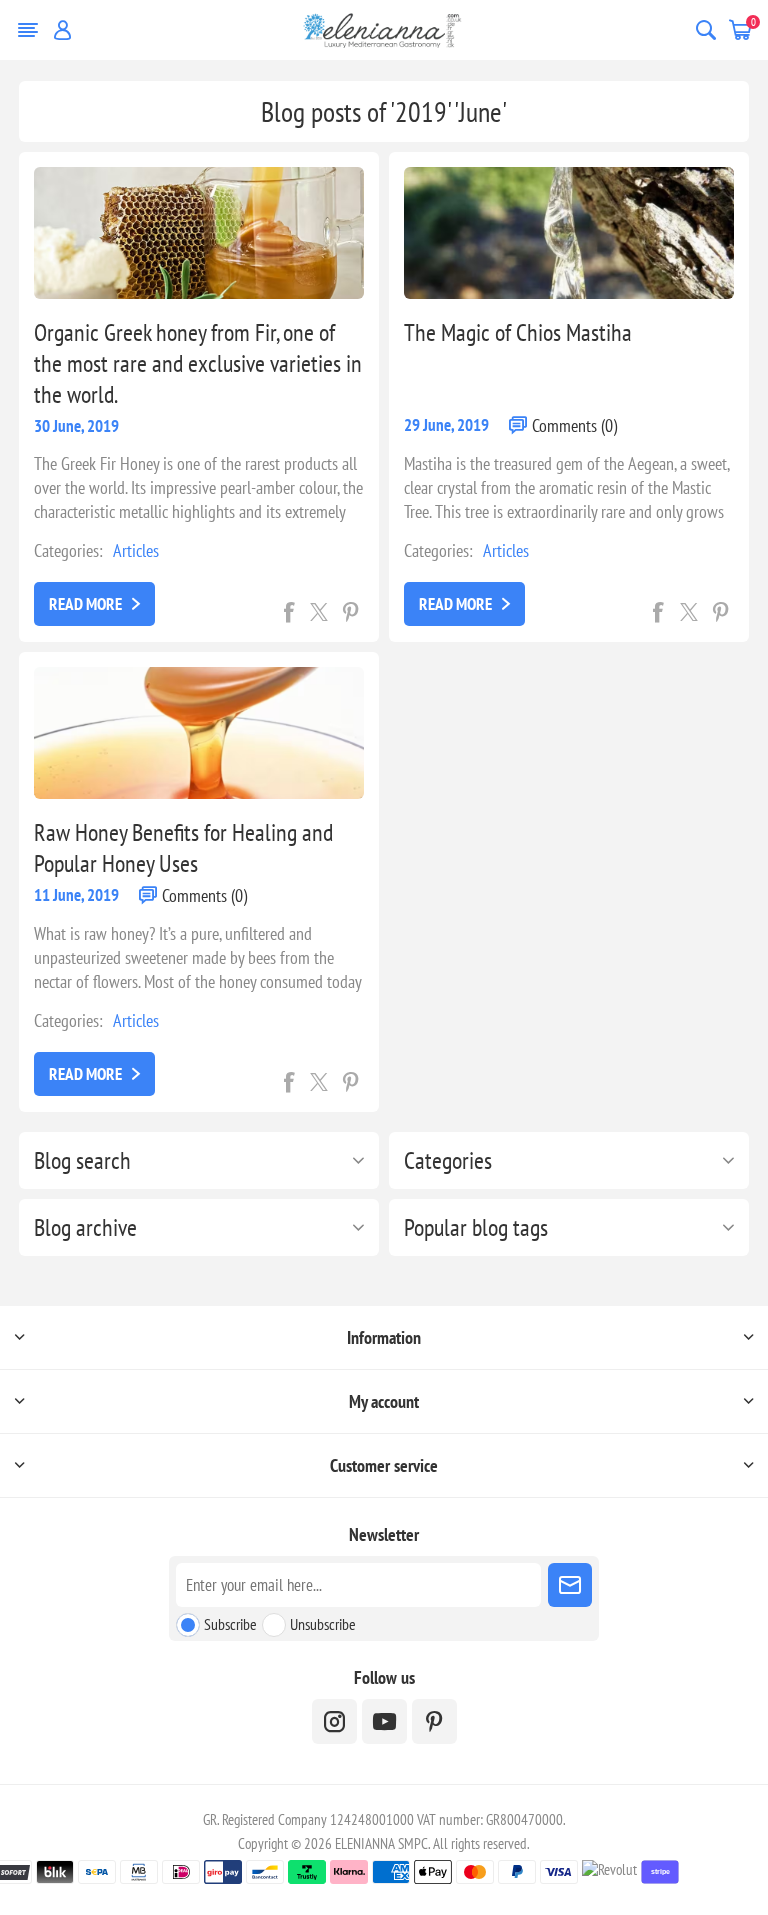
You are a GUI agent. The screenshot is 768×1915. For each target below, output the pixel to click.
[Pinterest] (434, 1721)
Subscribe (230, 1624)
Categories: (68, 550)
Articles (136, 550)
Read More (85, 604)
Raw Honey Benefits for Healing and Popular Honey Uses (183, 848)
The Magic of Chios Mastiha (518, 332)
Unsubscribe (323, 1624)
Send (570, 1585)
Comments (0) (574, 425)
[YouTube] (384, 1721)
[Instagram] (334, 1721)
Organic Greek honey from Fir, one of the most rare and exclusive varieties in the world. (198, 363)
